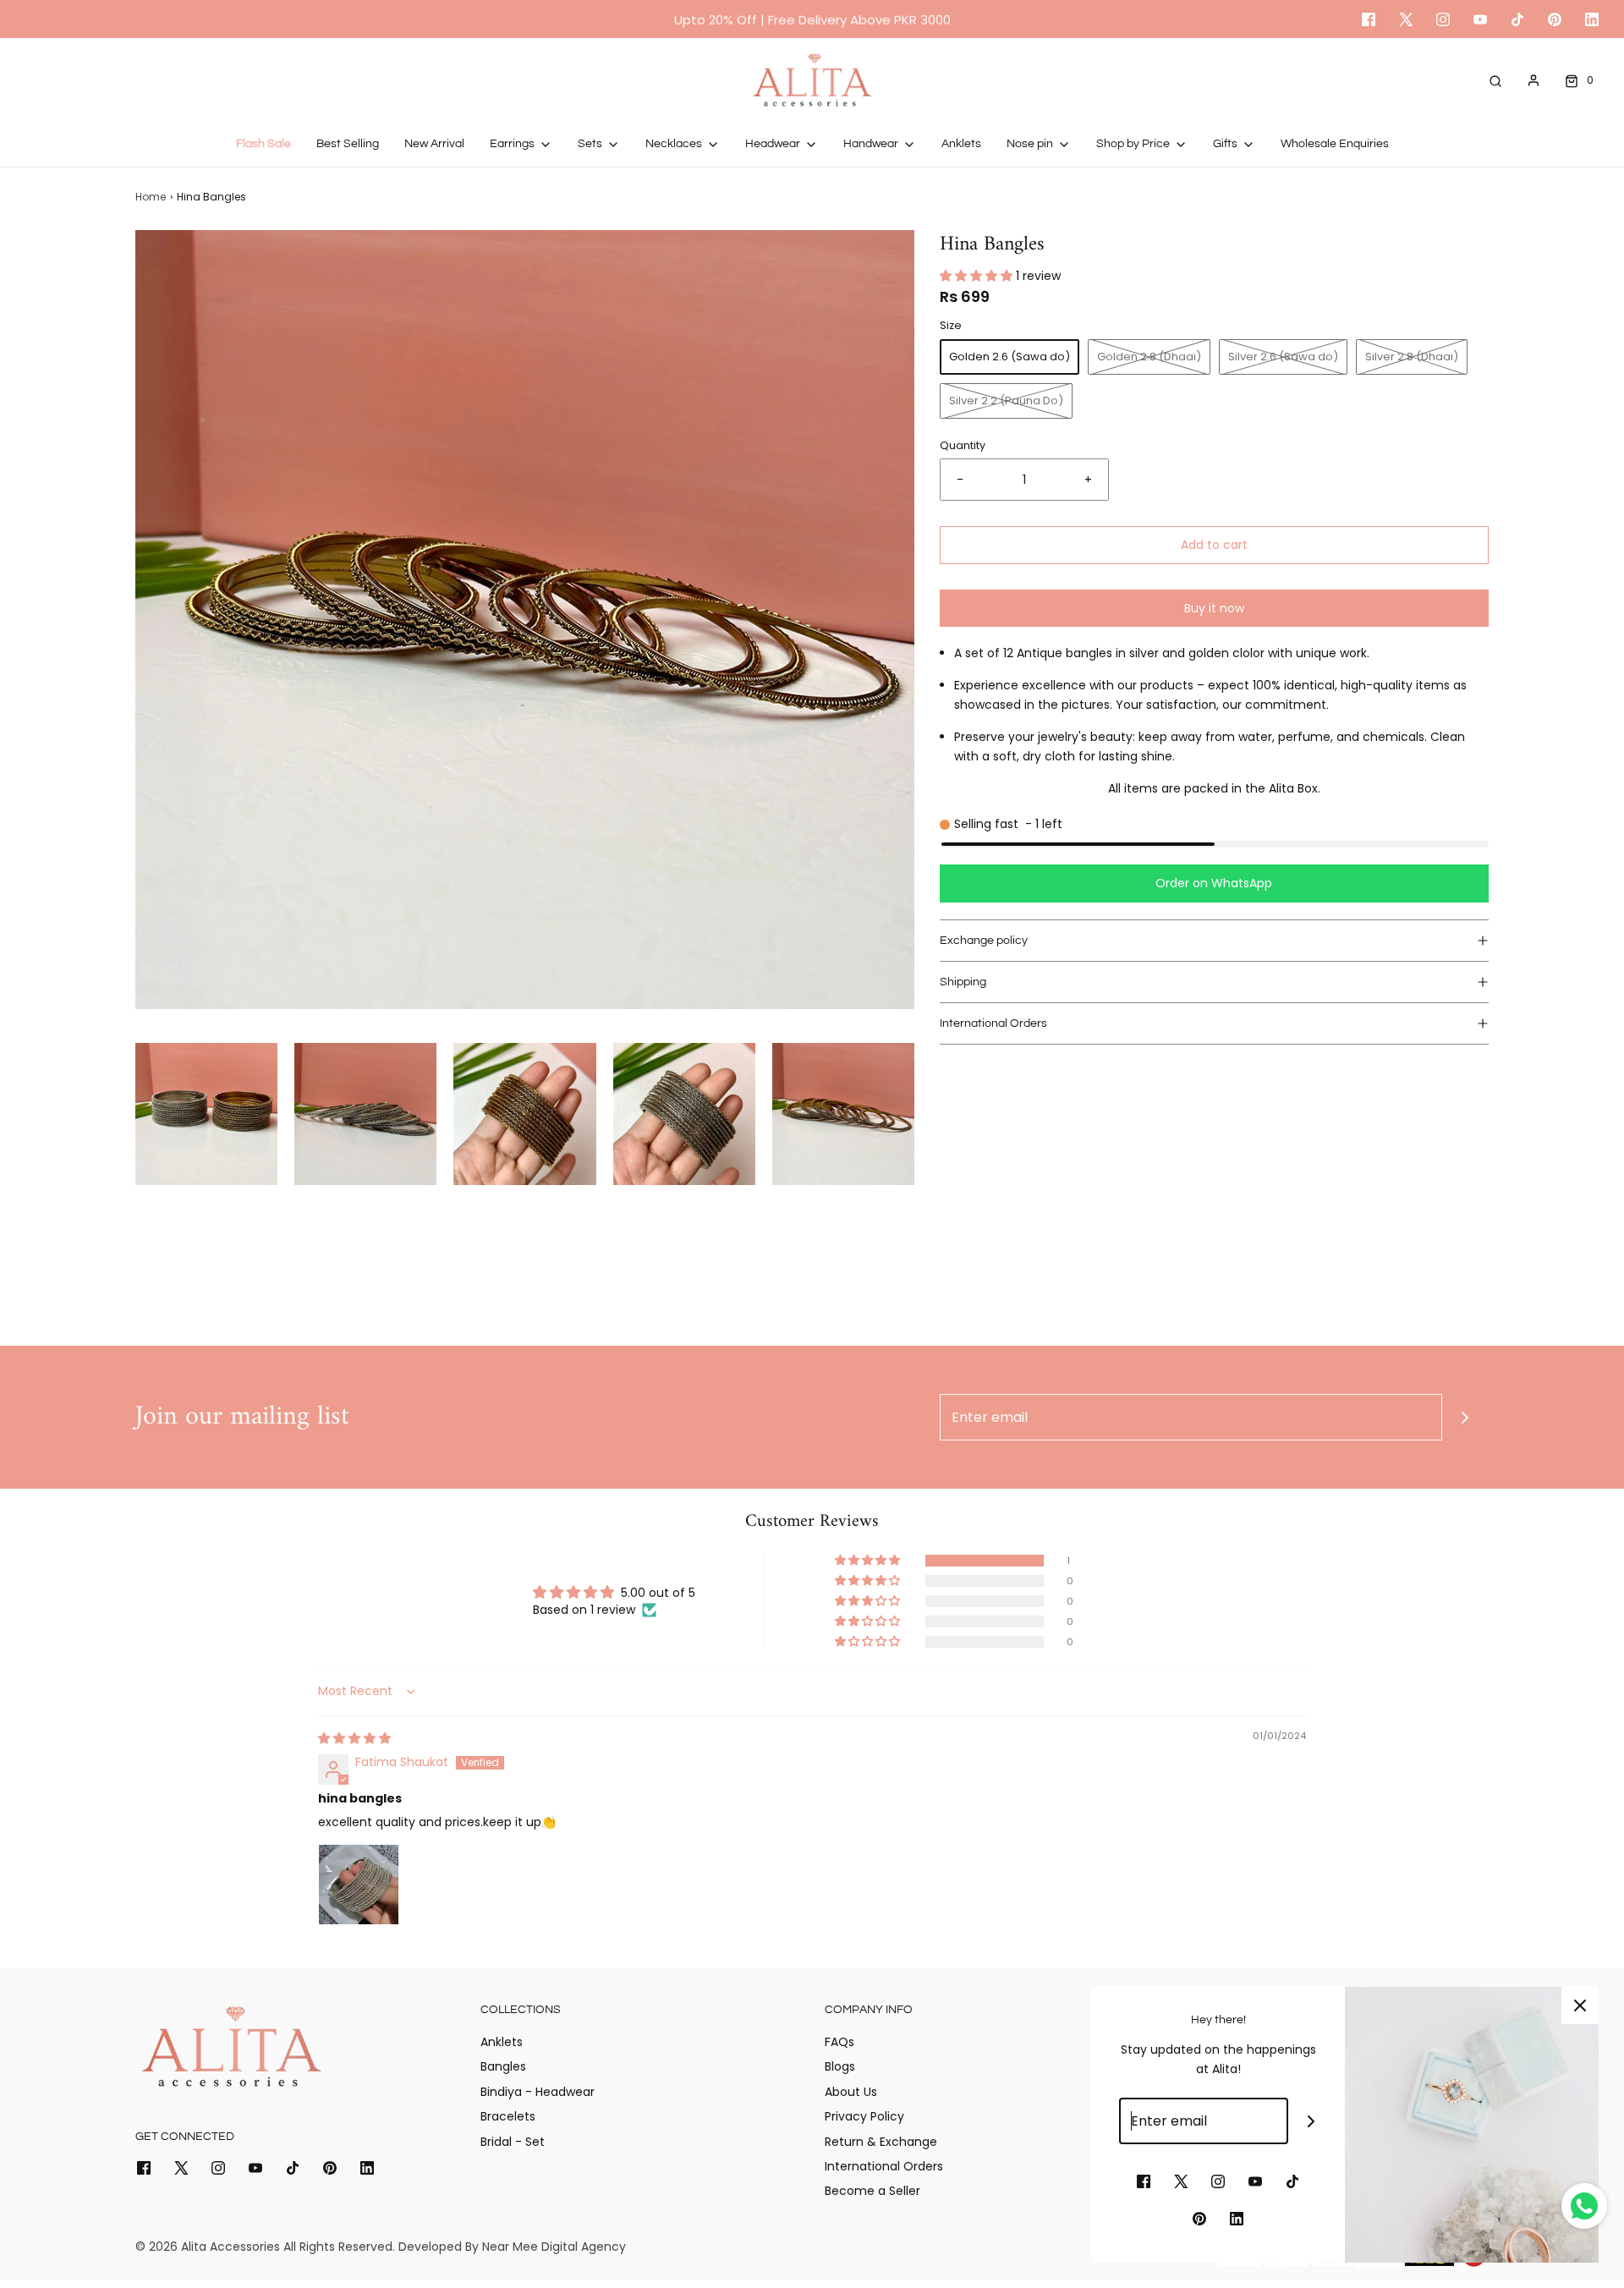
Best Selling (348, 144)
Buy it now (1214, 608)
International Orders (884, 2166)
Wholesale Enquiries (1335, 144)
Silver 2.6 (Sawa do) (1283, 357)
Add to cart (1214, 545)
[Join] (1465, 1417)
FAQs (839, 2042)
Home (151, 197)
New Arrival (434, 144)
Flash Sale (263, 144)
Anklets (961, 144)
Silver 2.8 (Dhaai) (1412, 357)
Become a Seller (872, 2191)
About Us (851, 2092)
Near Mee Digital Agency (554, 2247)
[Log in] (1533, 80)
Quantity (963, 445)
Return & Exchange (881, 2142)
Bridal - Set (513, 2142)
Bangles (503, 2066)
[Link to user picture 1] (359, 1885)
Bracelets (508, 2116)
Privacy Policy (864, 2116)
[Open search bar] (1495, 80)
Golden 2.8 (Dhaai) (1149, 357)
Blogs (840, 2066)
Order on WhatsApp (1214, 883)
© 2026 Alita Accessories (208, 2247)
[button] (206, 1114)
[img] (354, 1738)
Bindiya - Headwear (538, 2092)
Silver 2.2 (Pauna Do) (1006, 401)
